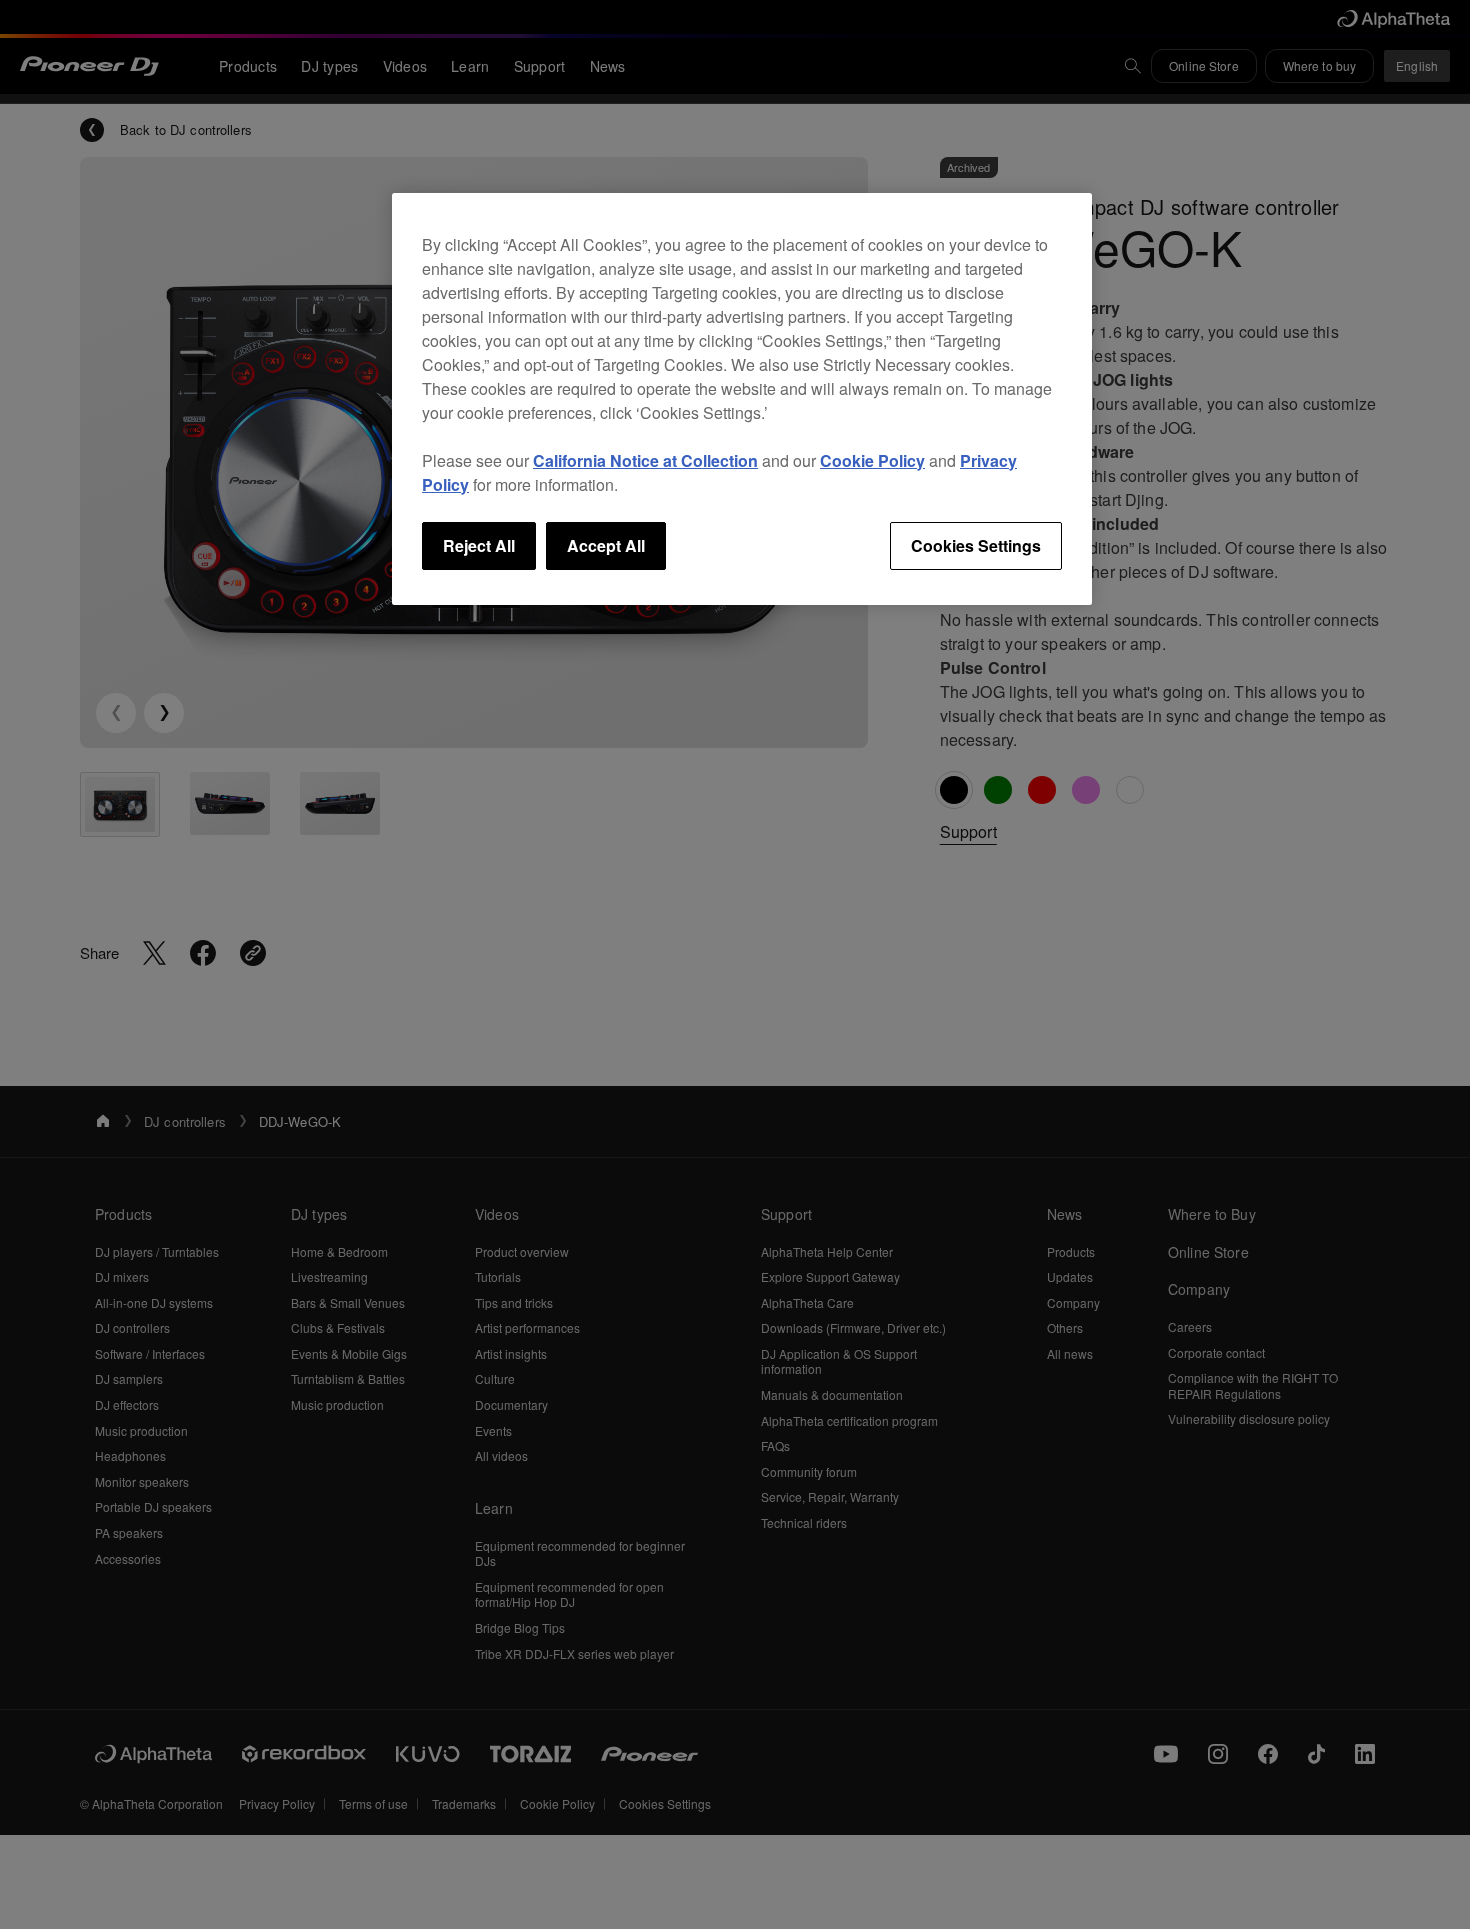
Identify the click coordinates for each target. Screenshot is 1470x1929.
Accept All (606, 545)
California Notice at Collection (645, 460)
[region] (742, 399)
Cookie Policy (872, 460)
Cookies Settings (976, 545)
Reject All (479, 545)
